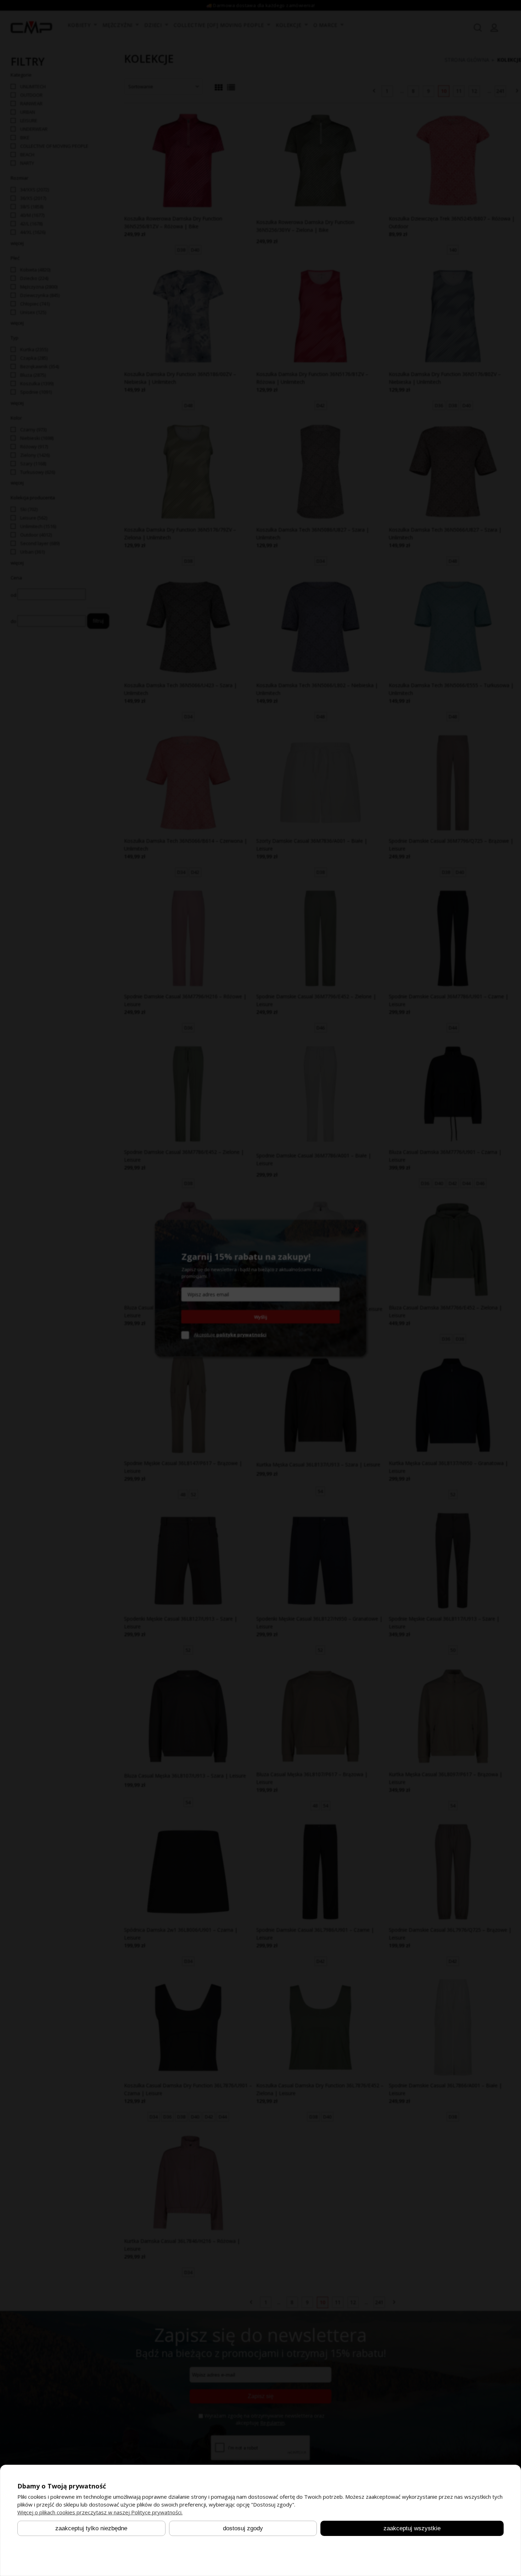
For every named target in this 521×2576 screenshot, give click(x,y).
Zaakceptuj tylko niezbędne (91, 2528)
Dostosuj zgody (243, 2528)
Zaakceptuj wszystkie (412, 2528)
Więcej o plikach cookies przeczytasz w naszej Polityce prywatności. (100, 2512)
